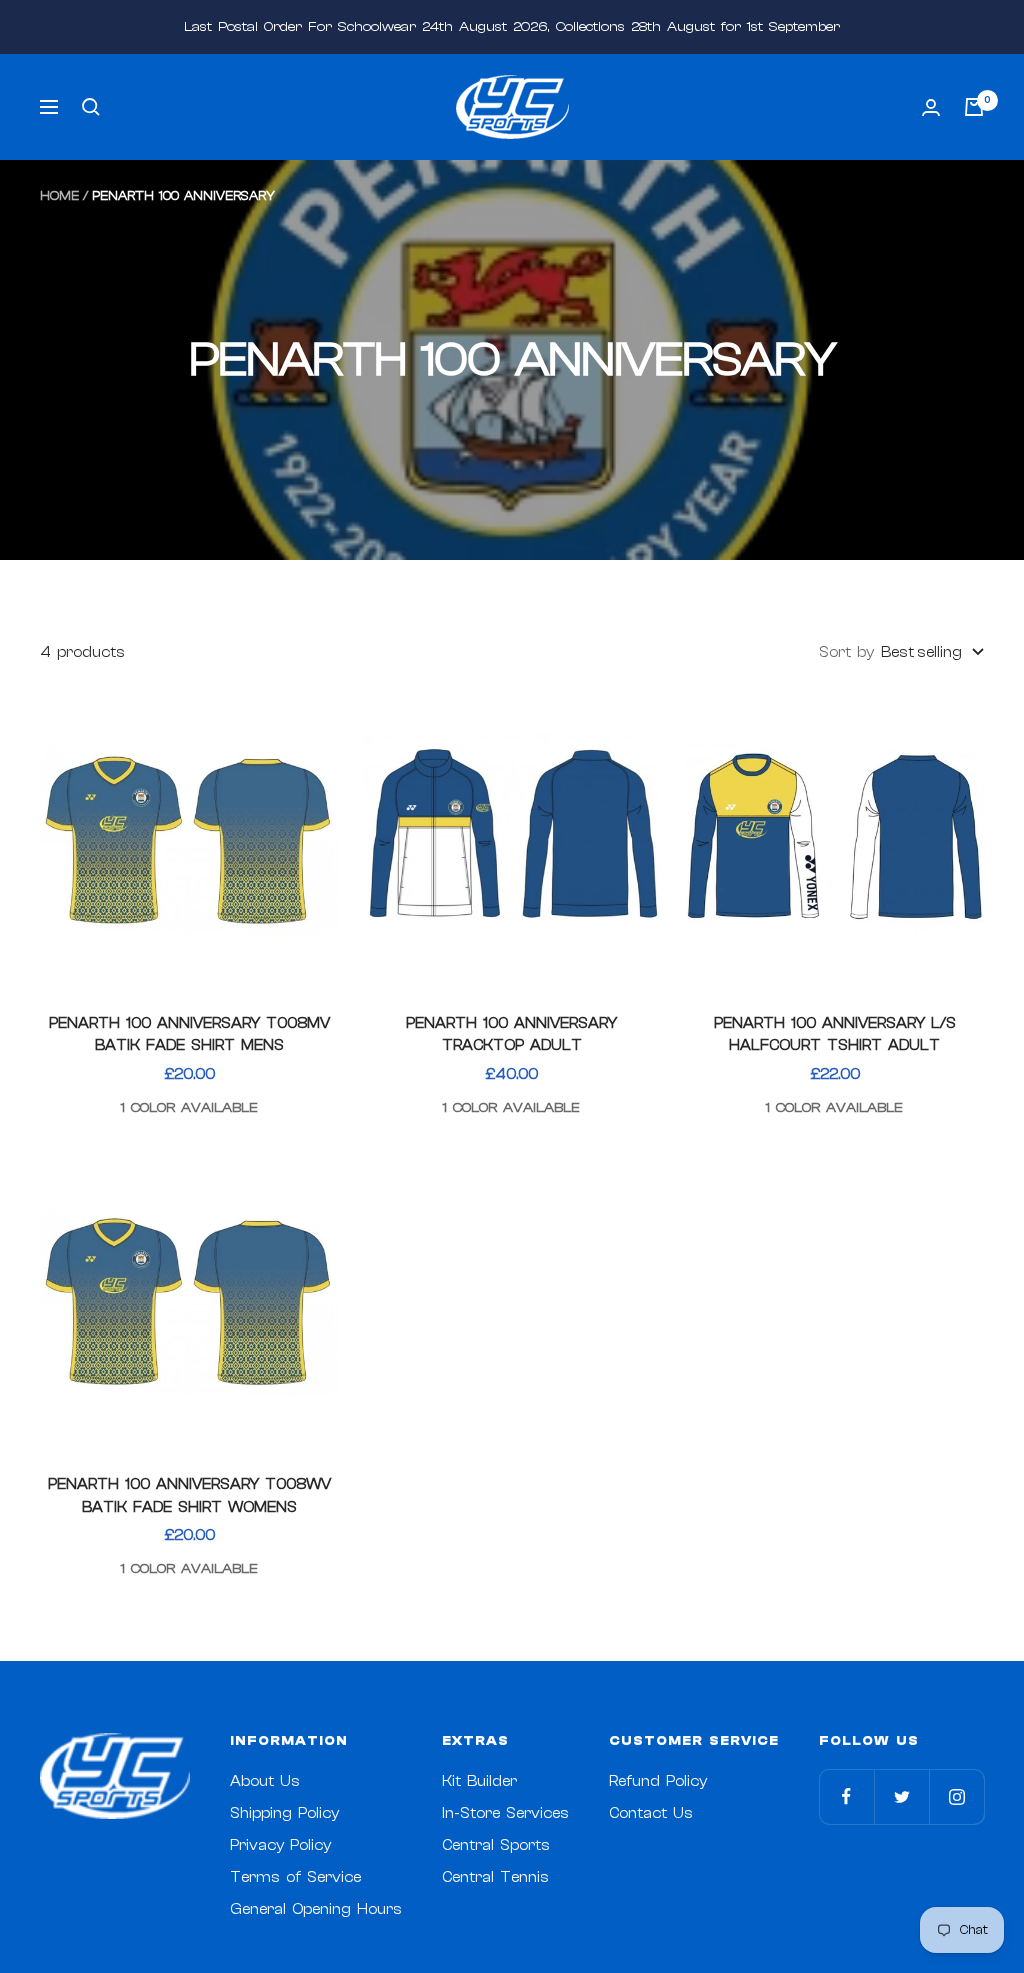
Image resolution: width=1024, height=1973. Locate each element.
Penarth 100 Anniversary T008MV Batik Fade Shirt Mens (189, 1035)
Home (59, 195)
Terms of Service (295, 1877)
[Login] (931, 107)
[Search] (91, 107)
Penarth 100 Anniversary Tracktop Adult (511, 1035)
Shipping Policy (284, 1813)
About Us (265, 1781)
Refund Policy (658, 1781)
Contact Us (651, 1813)
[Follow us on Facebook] (846, 1796)
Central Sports (496, 1845)
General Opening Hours (316, 1909)
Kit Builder (479, 1781)
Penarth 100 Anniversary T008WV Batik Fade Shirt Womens (189, 1496)
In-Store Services (505, 1813)
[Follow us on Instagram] (956, 1796)
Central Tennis (495, 1877)
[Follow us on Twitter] (901, 1796)
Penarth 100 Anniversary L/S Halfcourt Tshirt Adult (835, 1035)
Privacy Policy (280, 1845)
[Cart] (974, 107)
